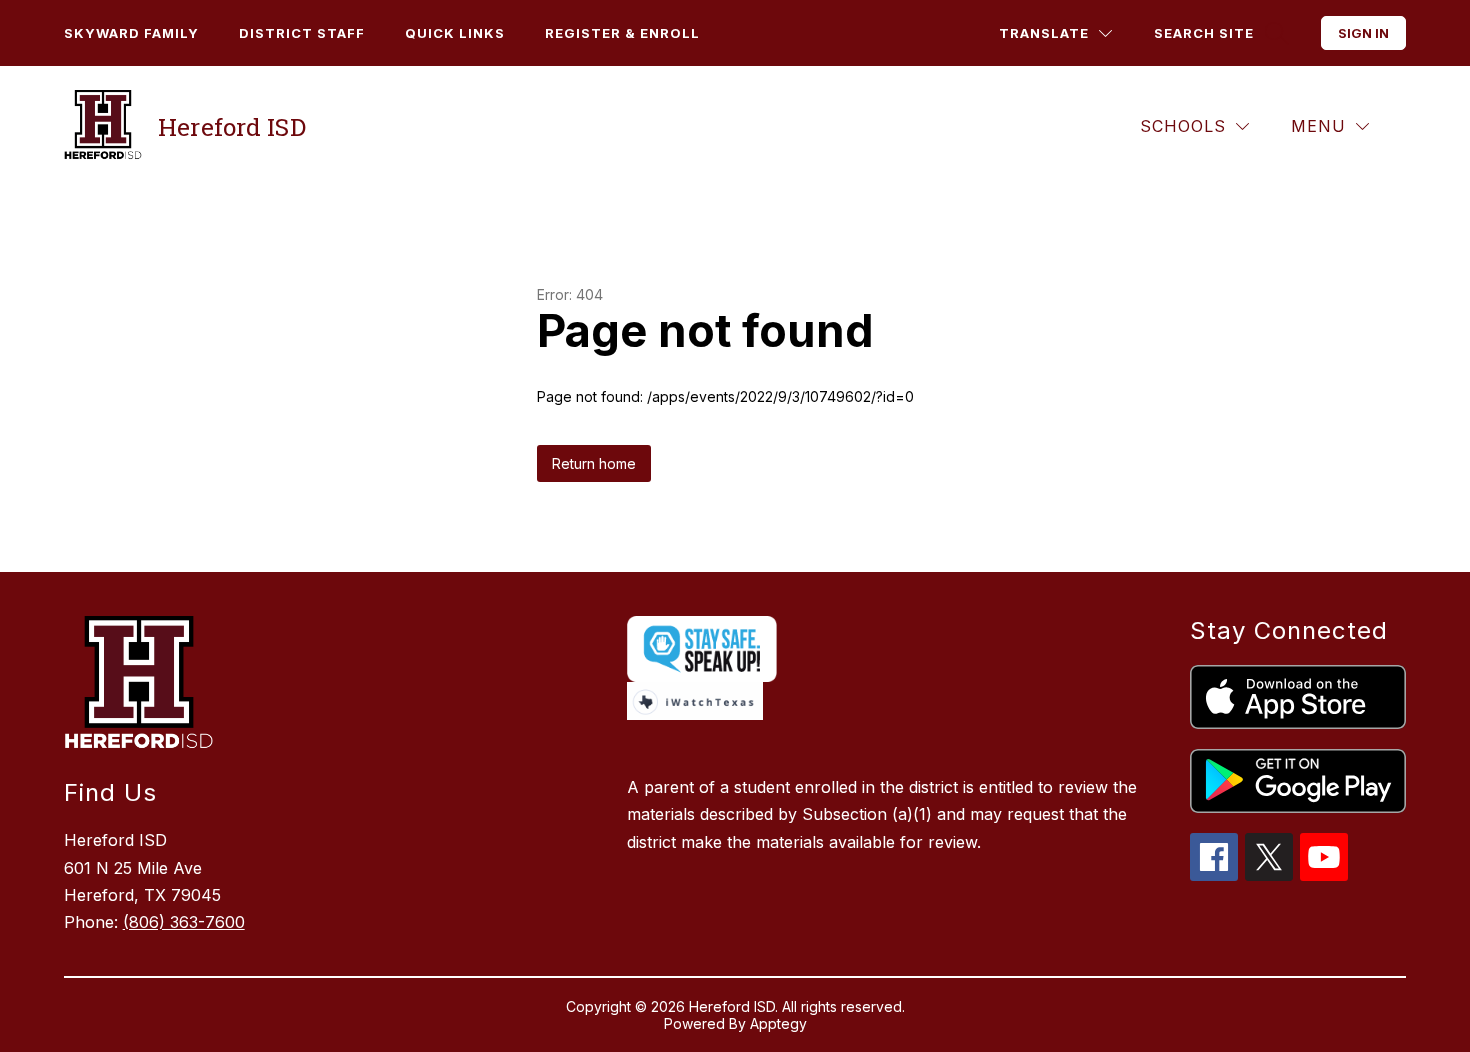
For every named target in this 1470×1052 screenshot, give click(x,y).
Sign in (1363, 33)
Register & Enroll (622, 33)
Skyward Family (131, 33)
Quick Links (455, 33)
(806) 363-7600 (184, 922)
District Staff (302, 33)
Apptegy (778, 1023)
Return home (594, 463)
